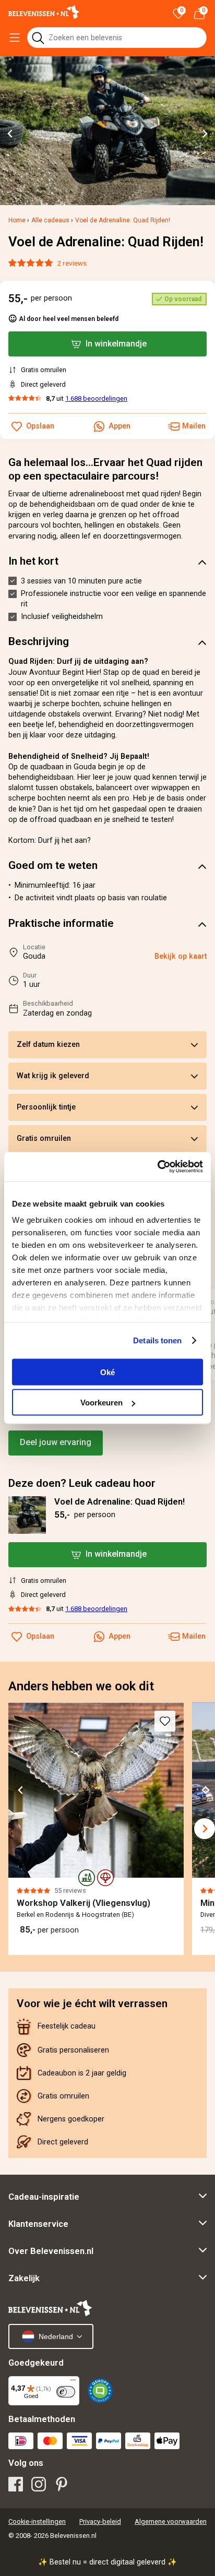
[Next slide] (205, 134)
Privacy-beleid (100, 2521)
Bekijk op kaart (181, 956)
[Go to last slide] (10, 134)
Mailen (194, 1636)
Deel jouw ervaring (56, 1442)
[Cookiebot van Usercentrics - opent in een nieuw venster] (157, 1167)
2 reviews (72, 263)
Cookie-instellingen (37, 2521)
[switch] (66, 2392)
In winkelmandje (116, 1554)
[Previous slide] (15, 1829)
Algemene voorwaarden (171, 2521)
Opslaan (40, 1636)
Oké (107, 1372)
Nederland (56, 2336)
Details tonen (157, 1340)
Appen (120, 1636)
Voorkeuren (101, 1403)
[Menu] (73, 2382)
